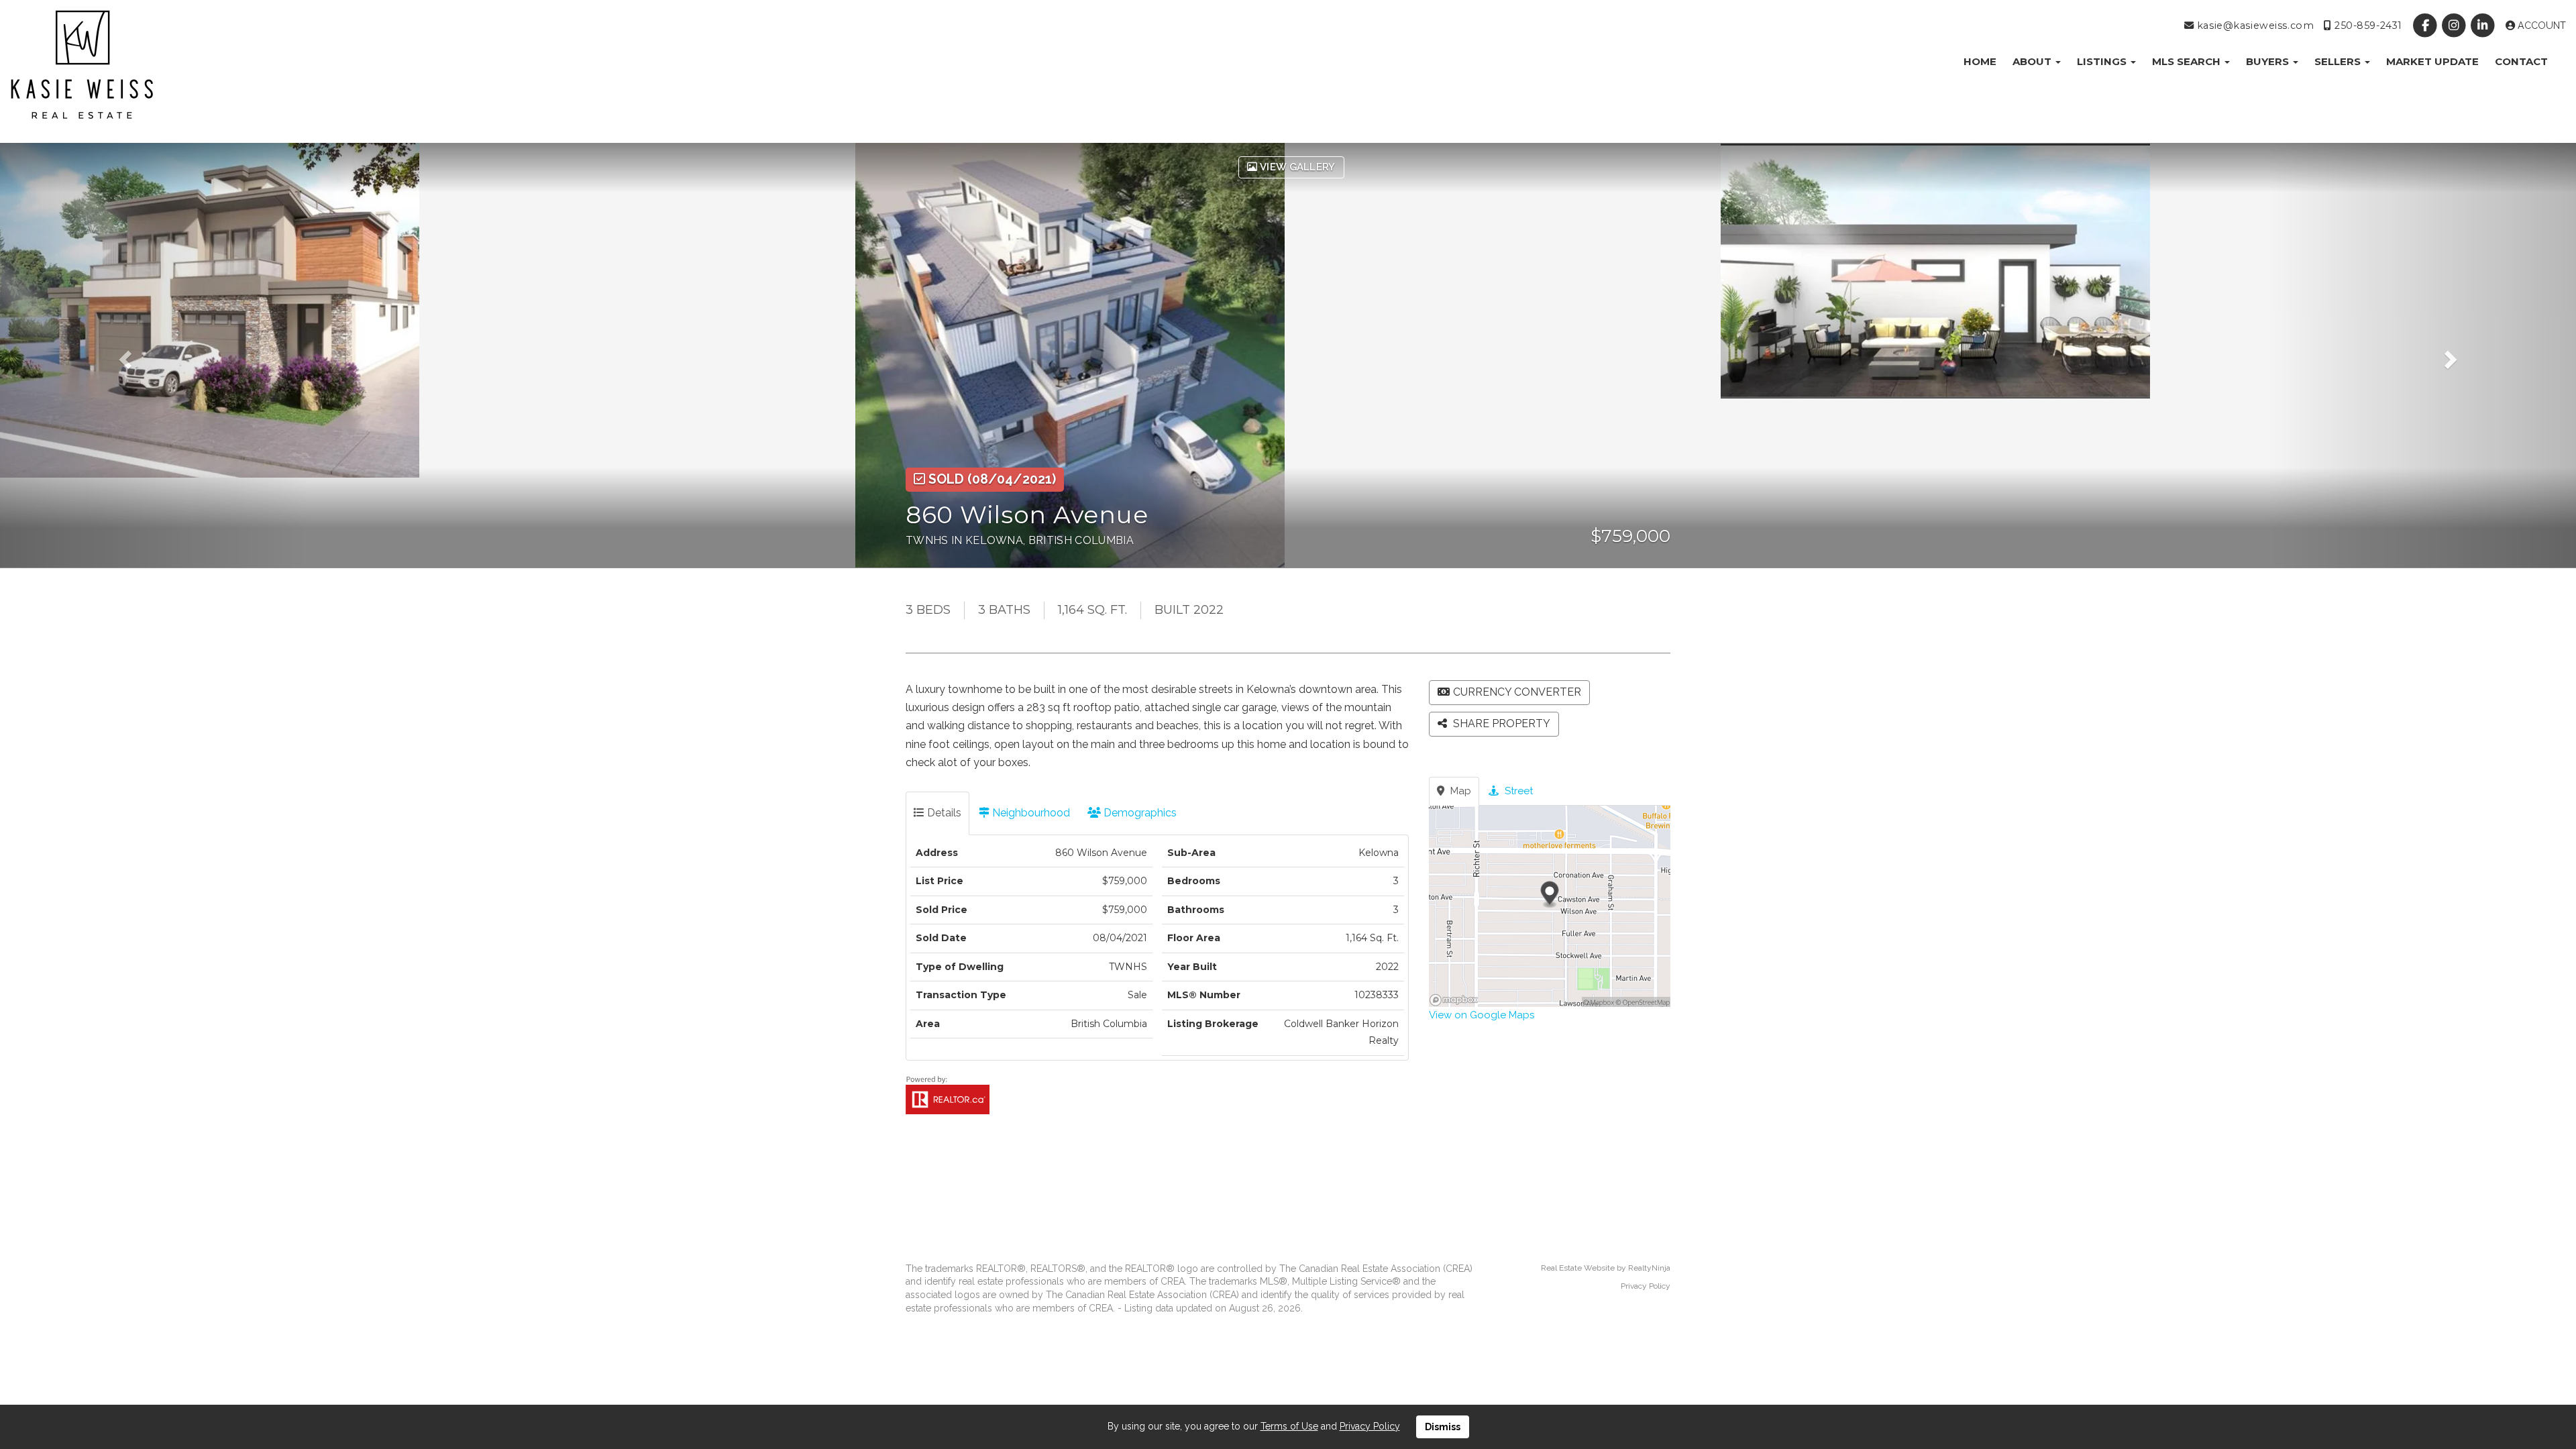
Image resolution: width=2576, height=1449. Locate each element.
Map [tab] (1459, 791)
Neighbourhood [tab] (1030, 813)
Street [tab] (1517, 791)
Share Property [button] (1500, 723)
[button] (155, 355)
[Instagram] (2456, 25)
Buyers (2269, 61)
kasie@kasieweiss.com (2254, 25)
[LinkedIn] (2484, 25)
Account (2540, 25)
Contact (2521, 61)
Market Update (2432, 61)
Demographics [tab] (1139, 813)
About (2033, 61)
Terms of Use (1289, 1426)
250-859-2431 (2366, 25)
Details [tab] (943, 813)
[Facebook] (2426, 25)
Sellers (2339, 61)
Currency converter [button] (1517, 692)
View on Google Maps (1482, 1015)
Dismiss (1443, 1427)
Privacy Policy (1646, 1286)
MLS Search (2188, 61)
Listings (2103, 61)
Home (1980, 61)
